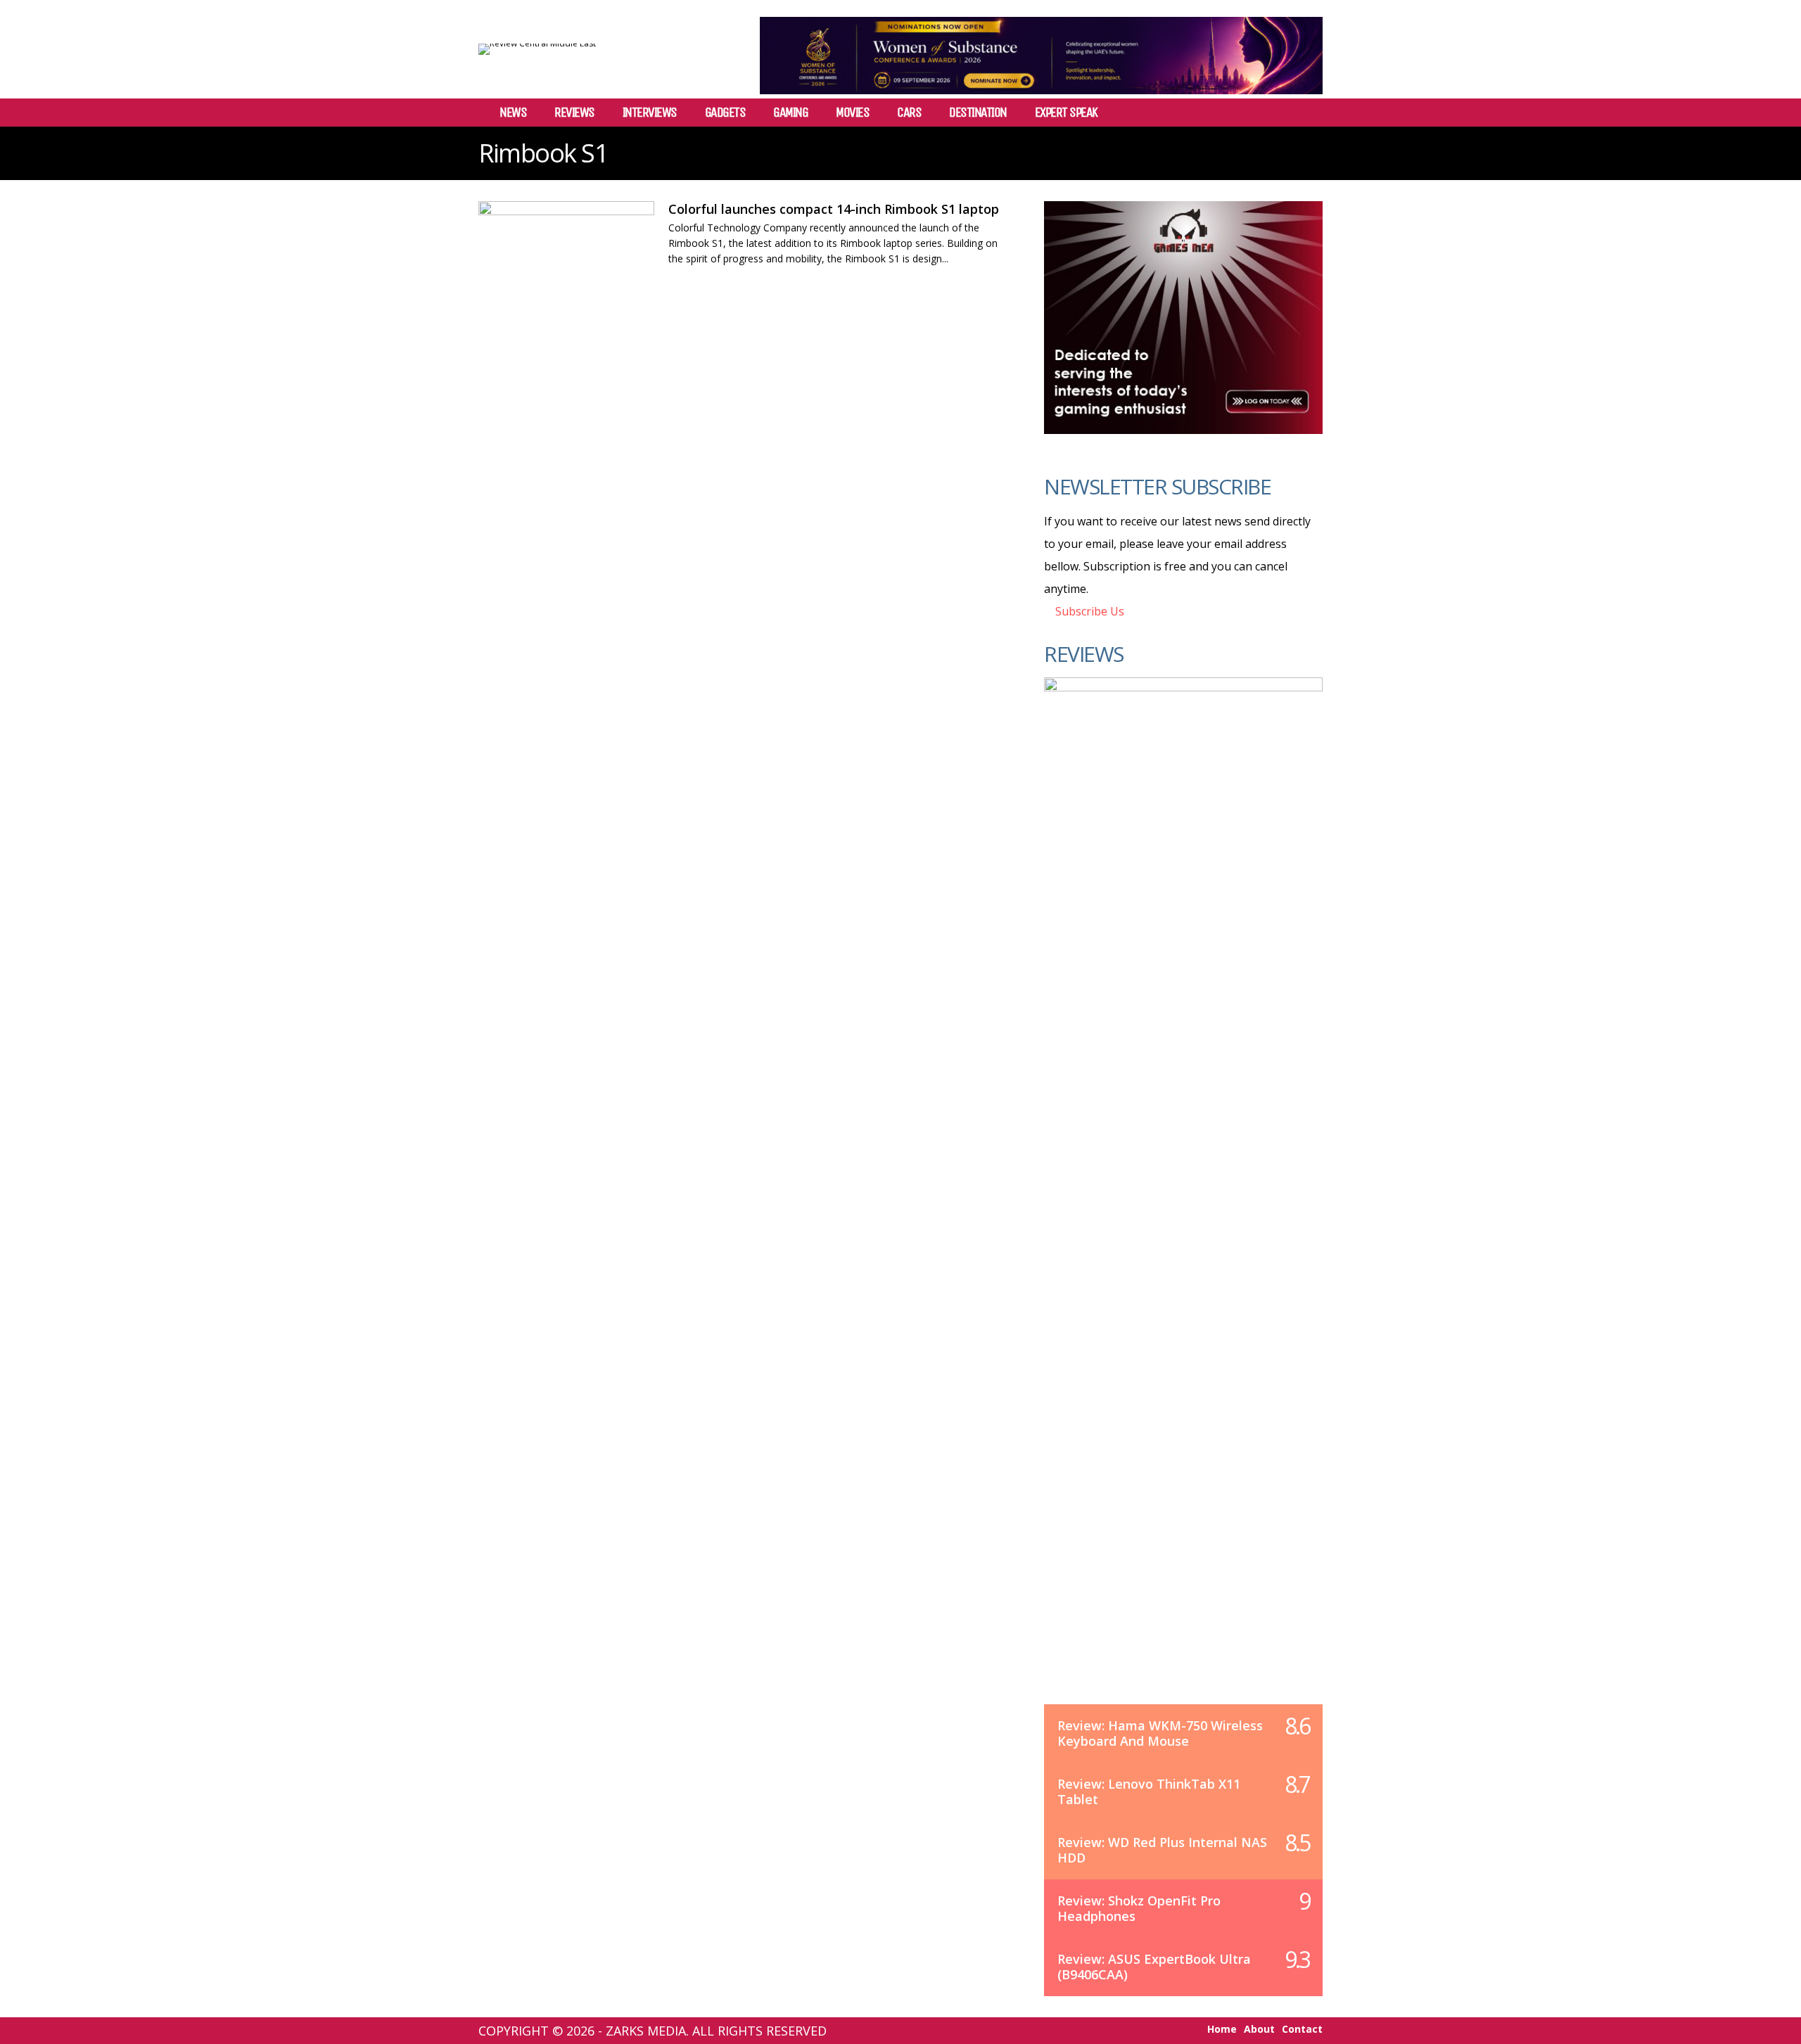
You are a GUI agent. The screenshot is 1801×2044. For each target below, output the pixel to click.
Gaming (790, 113)
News (513, 113)
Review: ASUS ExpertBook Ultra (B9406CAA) (1154, 1967)
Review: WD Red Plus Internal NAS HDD (1162, 1850)
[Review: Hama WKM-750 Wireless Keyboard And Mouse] (1183, 1205)
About (1259, 2029)
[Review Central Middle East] (537, 43)
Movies (852, 113)
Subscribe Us (1088, 611)
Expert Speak (1066, 113)
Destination (978, 113)
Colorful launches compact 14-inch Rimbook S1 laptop (834, 209)
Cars (909, 113)
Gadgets (725, 113)
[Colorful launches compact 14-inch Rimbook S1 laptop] (566, 249)
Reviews (574, 113)
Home (1222, 2029)
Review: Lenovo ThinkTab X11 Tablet (1149, 1791)
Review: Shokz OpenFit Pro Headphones (1139, 1908)
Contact (1302, 2029)
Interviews (650, 113)
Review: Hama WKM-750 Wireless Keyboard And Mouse (1160, 1733)
